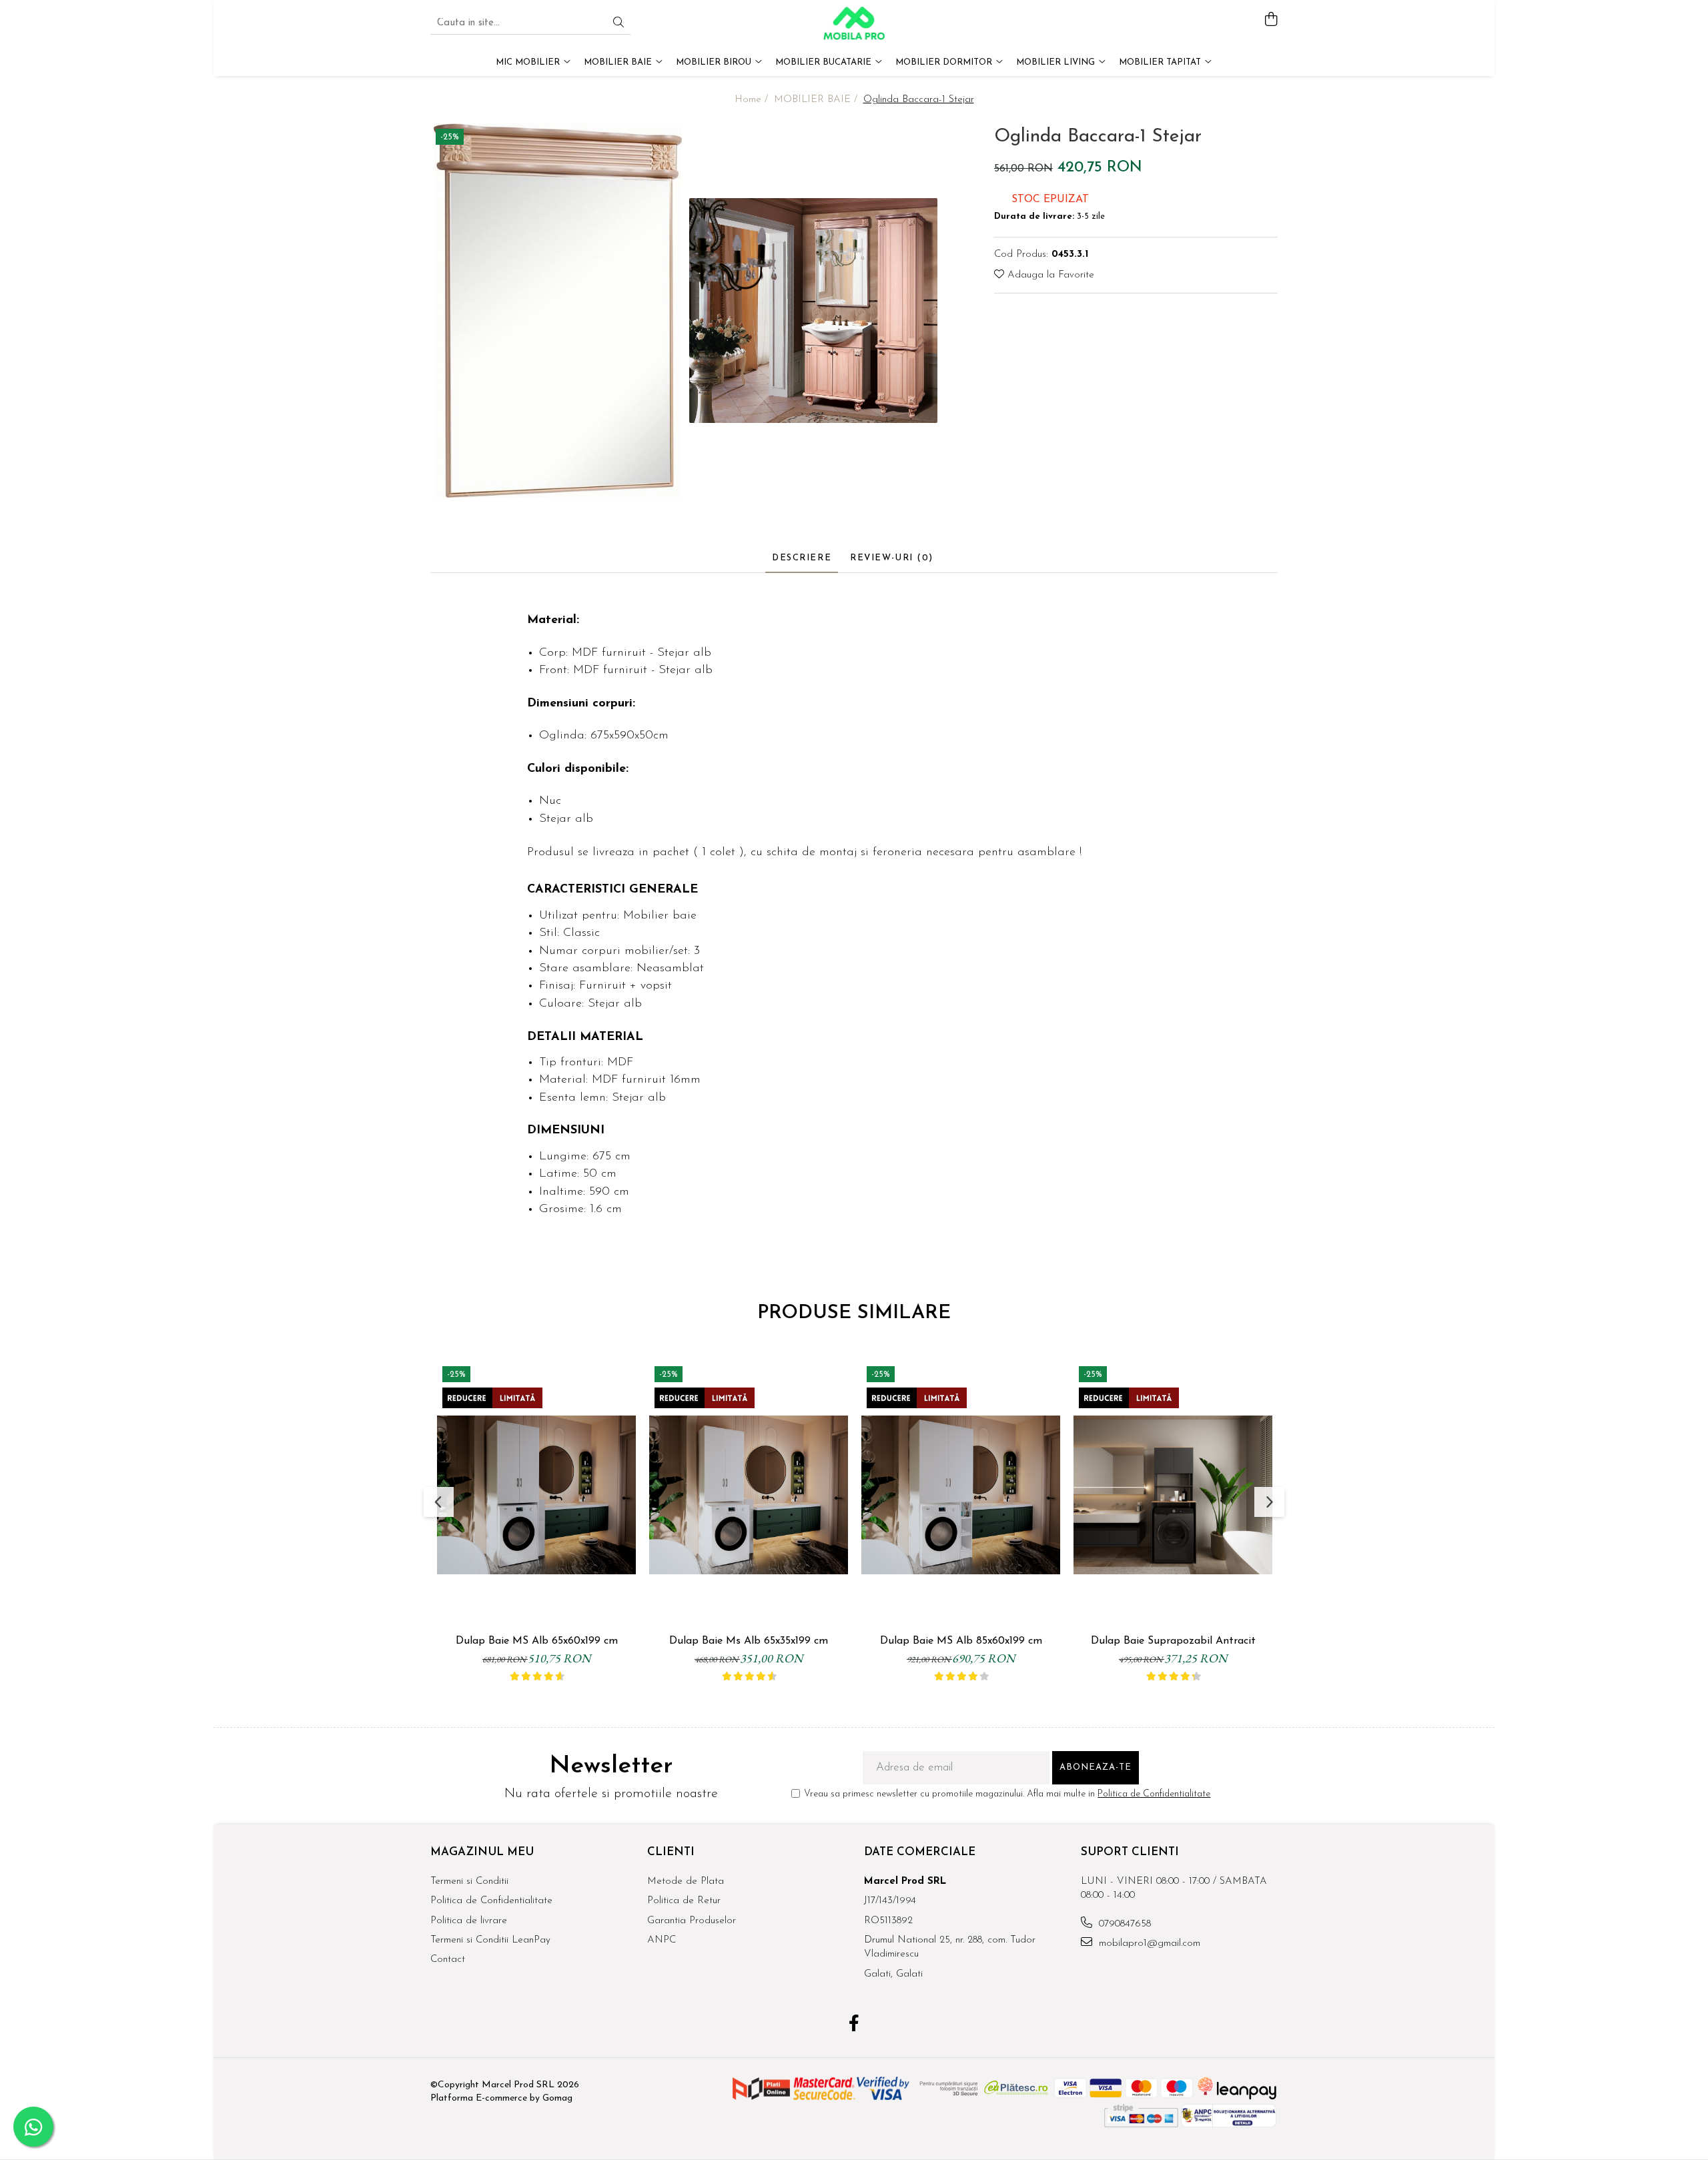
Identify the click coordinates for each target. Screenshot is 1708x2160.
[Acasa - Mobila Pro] (854, 23)
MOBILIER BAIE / (817, 100)
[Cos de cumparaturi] (1271, 20)
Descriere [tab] (802, 558)
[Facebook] (854, 2025)
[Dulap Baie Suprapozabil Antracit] (1173, 1495)
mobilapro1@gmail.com (1148, 1944)
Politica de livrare (469, 1921)
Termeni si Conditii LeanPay (490, 1940)
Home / (753, 100)
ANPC (662, 1940)
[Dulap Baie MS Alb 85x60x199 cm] (961, 1495)
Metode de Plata (686, 1881)
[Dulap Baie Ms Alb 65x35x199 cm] (749, 1495)
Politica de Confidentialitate (1154, 1794)
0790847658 (1123, 1924)
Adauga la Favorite (1049, 275)
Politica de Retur (684, 1901)
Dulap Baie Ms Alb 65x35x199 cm (749, 1641)
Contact (448, 1960)
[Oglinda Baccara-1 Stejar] (558, 311)
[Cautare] (618, 24)
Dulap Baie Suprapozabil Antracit (1173, 1641)
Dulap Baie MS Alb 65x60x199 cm (537, 1641)
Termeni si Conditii (469, 1881)
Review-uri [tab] (892, 558)
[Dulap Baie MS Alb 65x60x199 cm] (536, 1495)
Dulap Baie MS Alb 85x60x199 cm (961, 1641)
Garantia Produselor (692, 1921)
